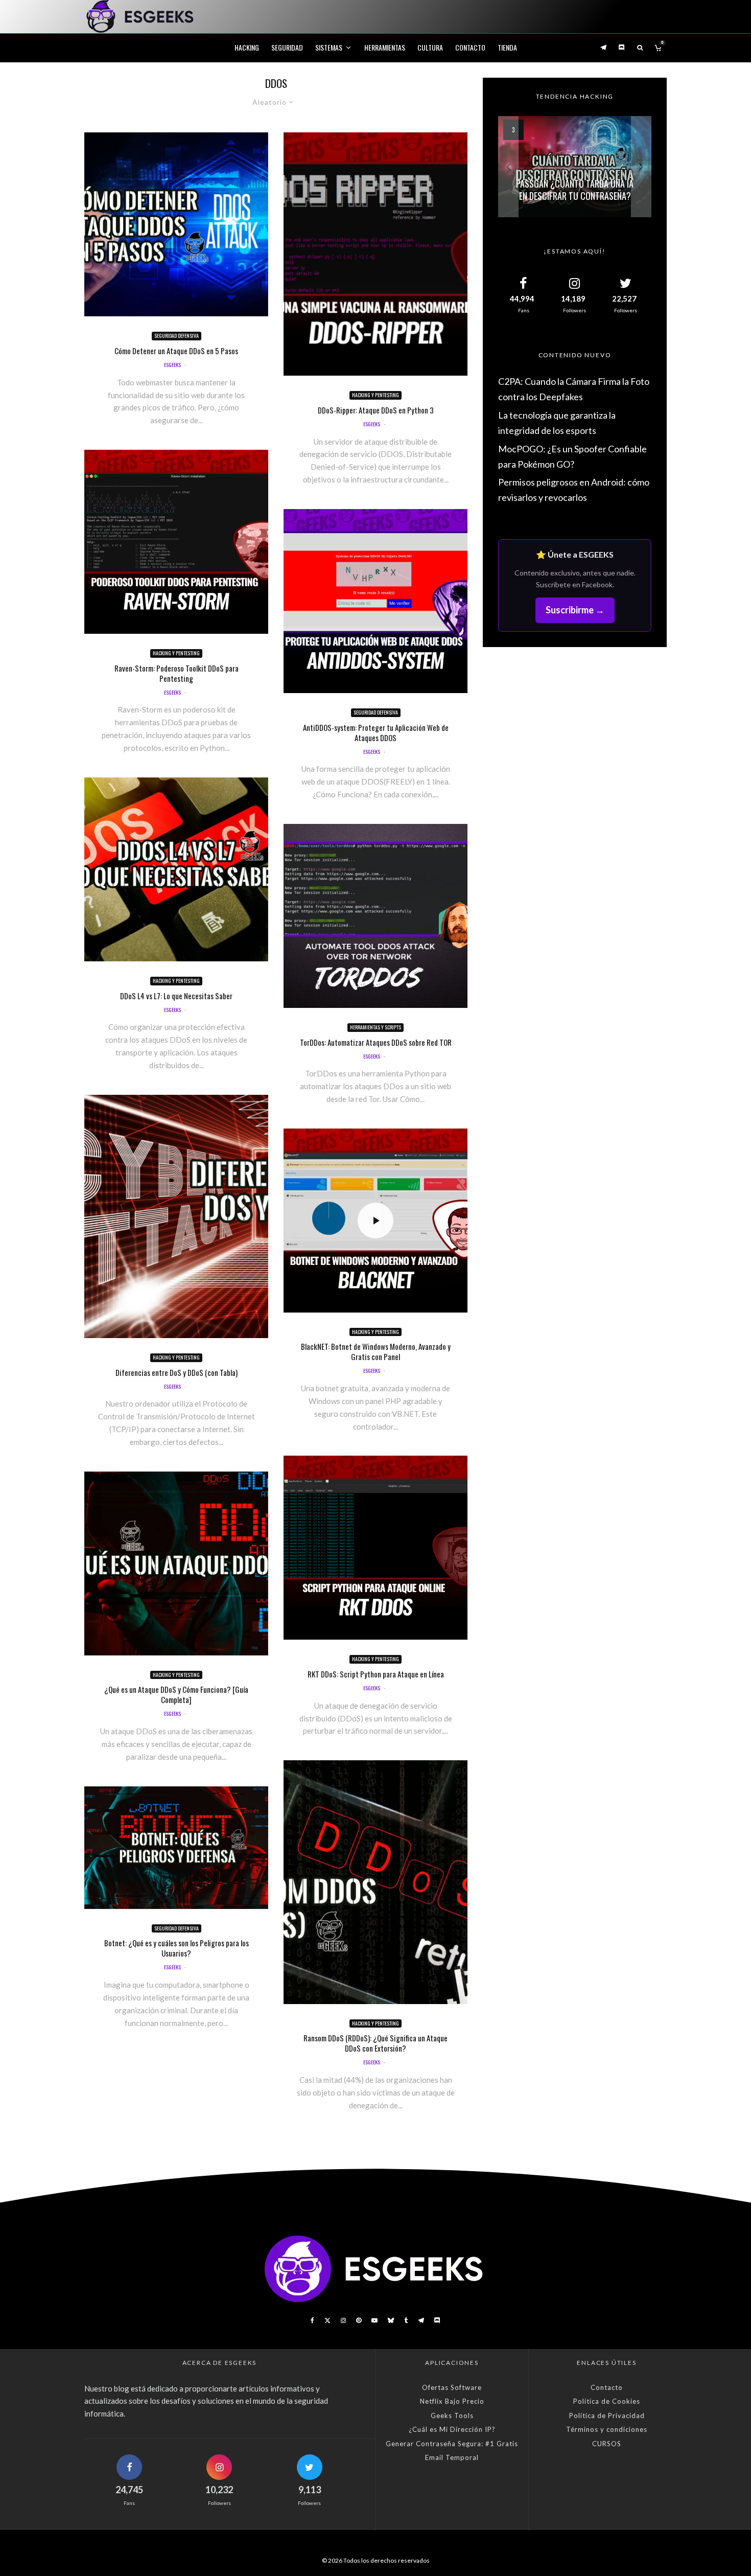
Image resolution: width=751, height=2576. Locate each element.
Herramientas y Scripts (375, 1027)
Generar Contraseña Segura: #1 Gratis (452, 2444)
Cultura (430, 47)
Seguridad (287, 47)
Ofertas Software (452, 2387)
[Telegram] (603, 47)
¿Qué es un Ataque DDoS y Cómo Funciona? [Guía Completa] (176, 1694)
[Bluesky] (391, 2320)
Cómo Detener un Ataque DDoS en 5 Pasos (176, 351)
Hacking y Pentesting (176, 653)
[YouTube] (374, 2320)
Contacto (470, 47)
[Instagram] (343, 2320)
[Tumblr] (406, 2320)
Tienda (507, 47)
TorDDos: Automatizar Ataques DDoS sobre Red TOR (376, 1042)
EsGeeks (172, 365)
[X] (327, 2320)
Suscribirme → (575, 610)
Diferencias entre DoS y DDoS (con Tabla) (177, 1372)
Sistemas (329, 47)
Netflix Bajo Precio (452, 2401)
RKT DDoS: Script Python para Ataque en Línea (376, 1674)
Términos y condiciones (607, 2429)
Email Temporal (452, 2457)
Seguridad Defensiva (177, 336)
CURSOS (607, 2444)
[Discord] (622, 47)
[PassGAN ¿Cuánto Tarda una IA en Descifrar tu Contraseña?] (575, 167)
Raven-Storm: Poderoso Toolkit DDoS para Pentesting (177, 673)
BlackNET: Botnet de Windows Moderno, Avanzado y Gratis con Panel (376, 1351)
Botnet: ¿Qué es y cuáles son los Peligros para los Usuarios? (177, 1948)
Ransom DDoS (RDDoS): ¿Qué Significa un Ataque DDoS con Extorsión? (375, 2043)
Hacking (247, 47)
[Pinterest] (359, 2320)
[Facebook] (312, 2320)
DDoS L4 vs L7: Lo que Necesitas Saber (176, 996)
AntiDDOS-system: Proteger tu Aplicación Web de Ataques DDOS (376, 732)
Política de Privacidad (607, 2416)
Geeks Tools (452, 2416)
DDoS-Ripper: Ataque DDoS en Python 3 (376, 410)
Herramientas (385, 47)
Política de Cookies (607, 2401)
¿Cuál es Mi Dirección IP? (452, 2429)
